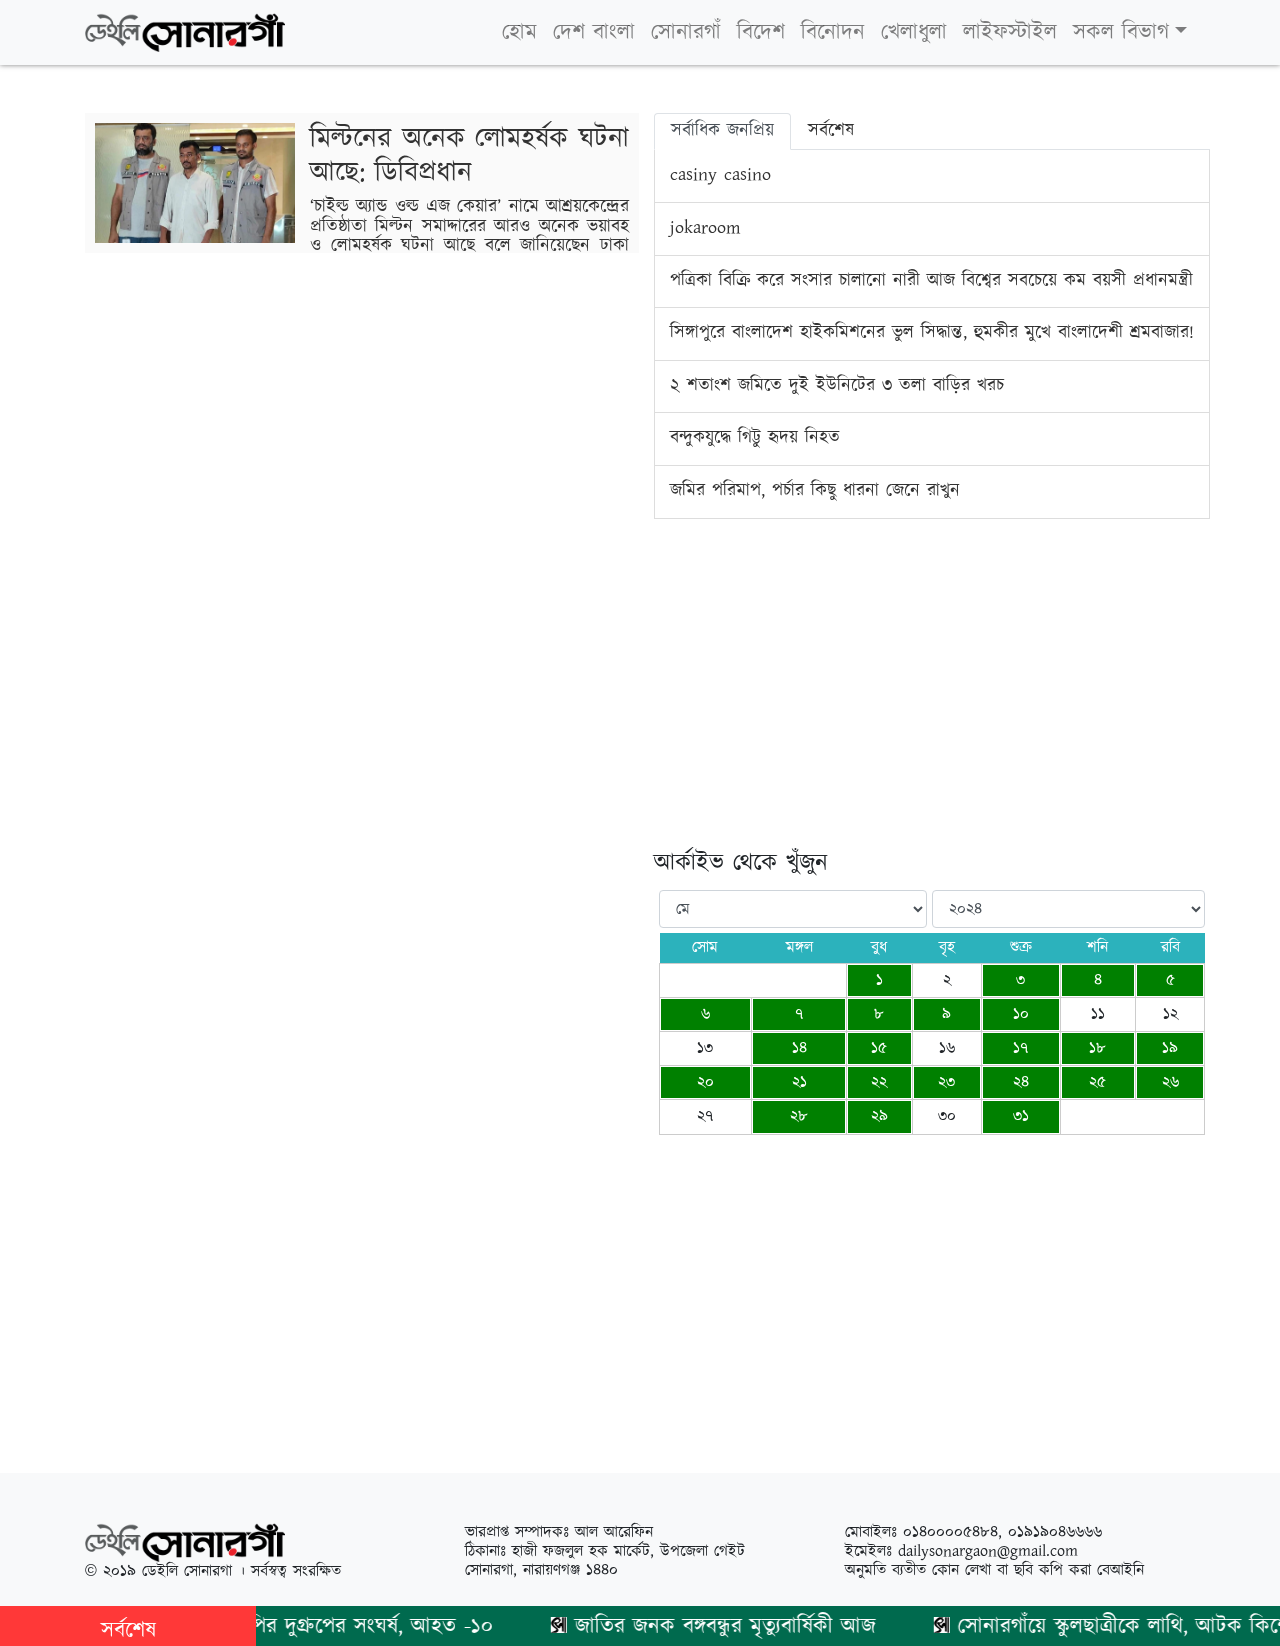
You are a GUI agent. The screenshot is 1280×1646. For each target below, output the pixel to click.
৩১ (1021, 1116)
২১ (799, 1082)
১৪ (799, 1048)
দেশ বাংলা (594, 32)
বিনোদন (833, 32)
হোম (519, 32)
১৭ (1021, 1048)
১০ (1021, 1014)
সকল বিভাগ (1121, 32)
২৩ (946, 1082)
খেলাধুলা (914, 32)
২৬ (1170, 1082)
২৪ (1021, 1082)
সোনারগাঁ (686, 32)
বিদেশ (761, 32)
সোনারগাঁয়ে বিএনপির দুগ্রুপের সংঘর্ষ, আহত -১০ (282, 1626)
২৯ (879, 1116)
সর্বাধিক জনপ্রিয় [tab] (722, 131)
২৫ (1097, 1082)
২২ (879, 1082)
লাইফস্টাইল (1010, 32)
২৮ (799, 1116)
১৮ (1097, 1048)
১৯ (1170, 1048)
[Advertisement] (932, 709)
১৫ (879, 1048)
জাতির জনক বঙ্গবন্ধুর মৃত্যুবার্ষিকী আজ (706, 1626)
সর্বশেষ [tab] (831, 131)
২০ (705, 1082)
